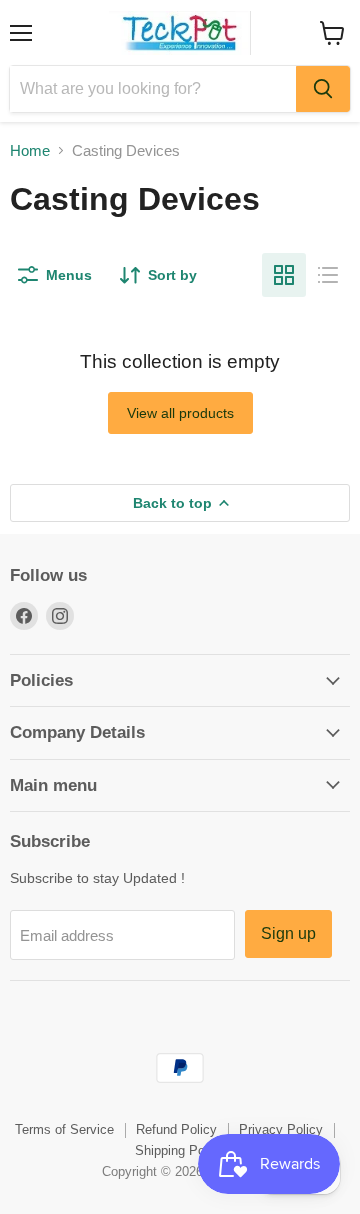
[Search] (323, 89)
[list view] (328, 275)
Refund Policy (176, 1129)
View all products (180, 413)
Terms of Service (64, 1129)
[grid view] (284, 275)
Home (30, 150)
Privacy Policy (281, 1129)
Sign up (288, 933)
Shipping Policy (180, 1150)
